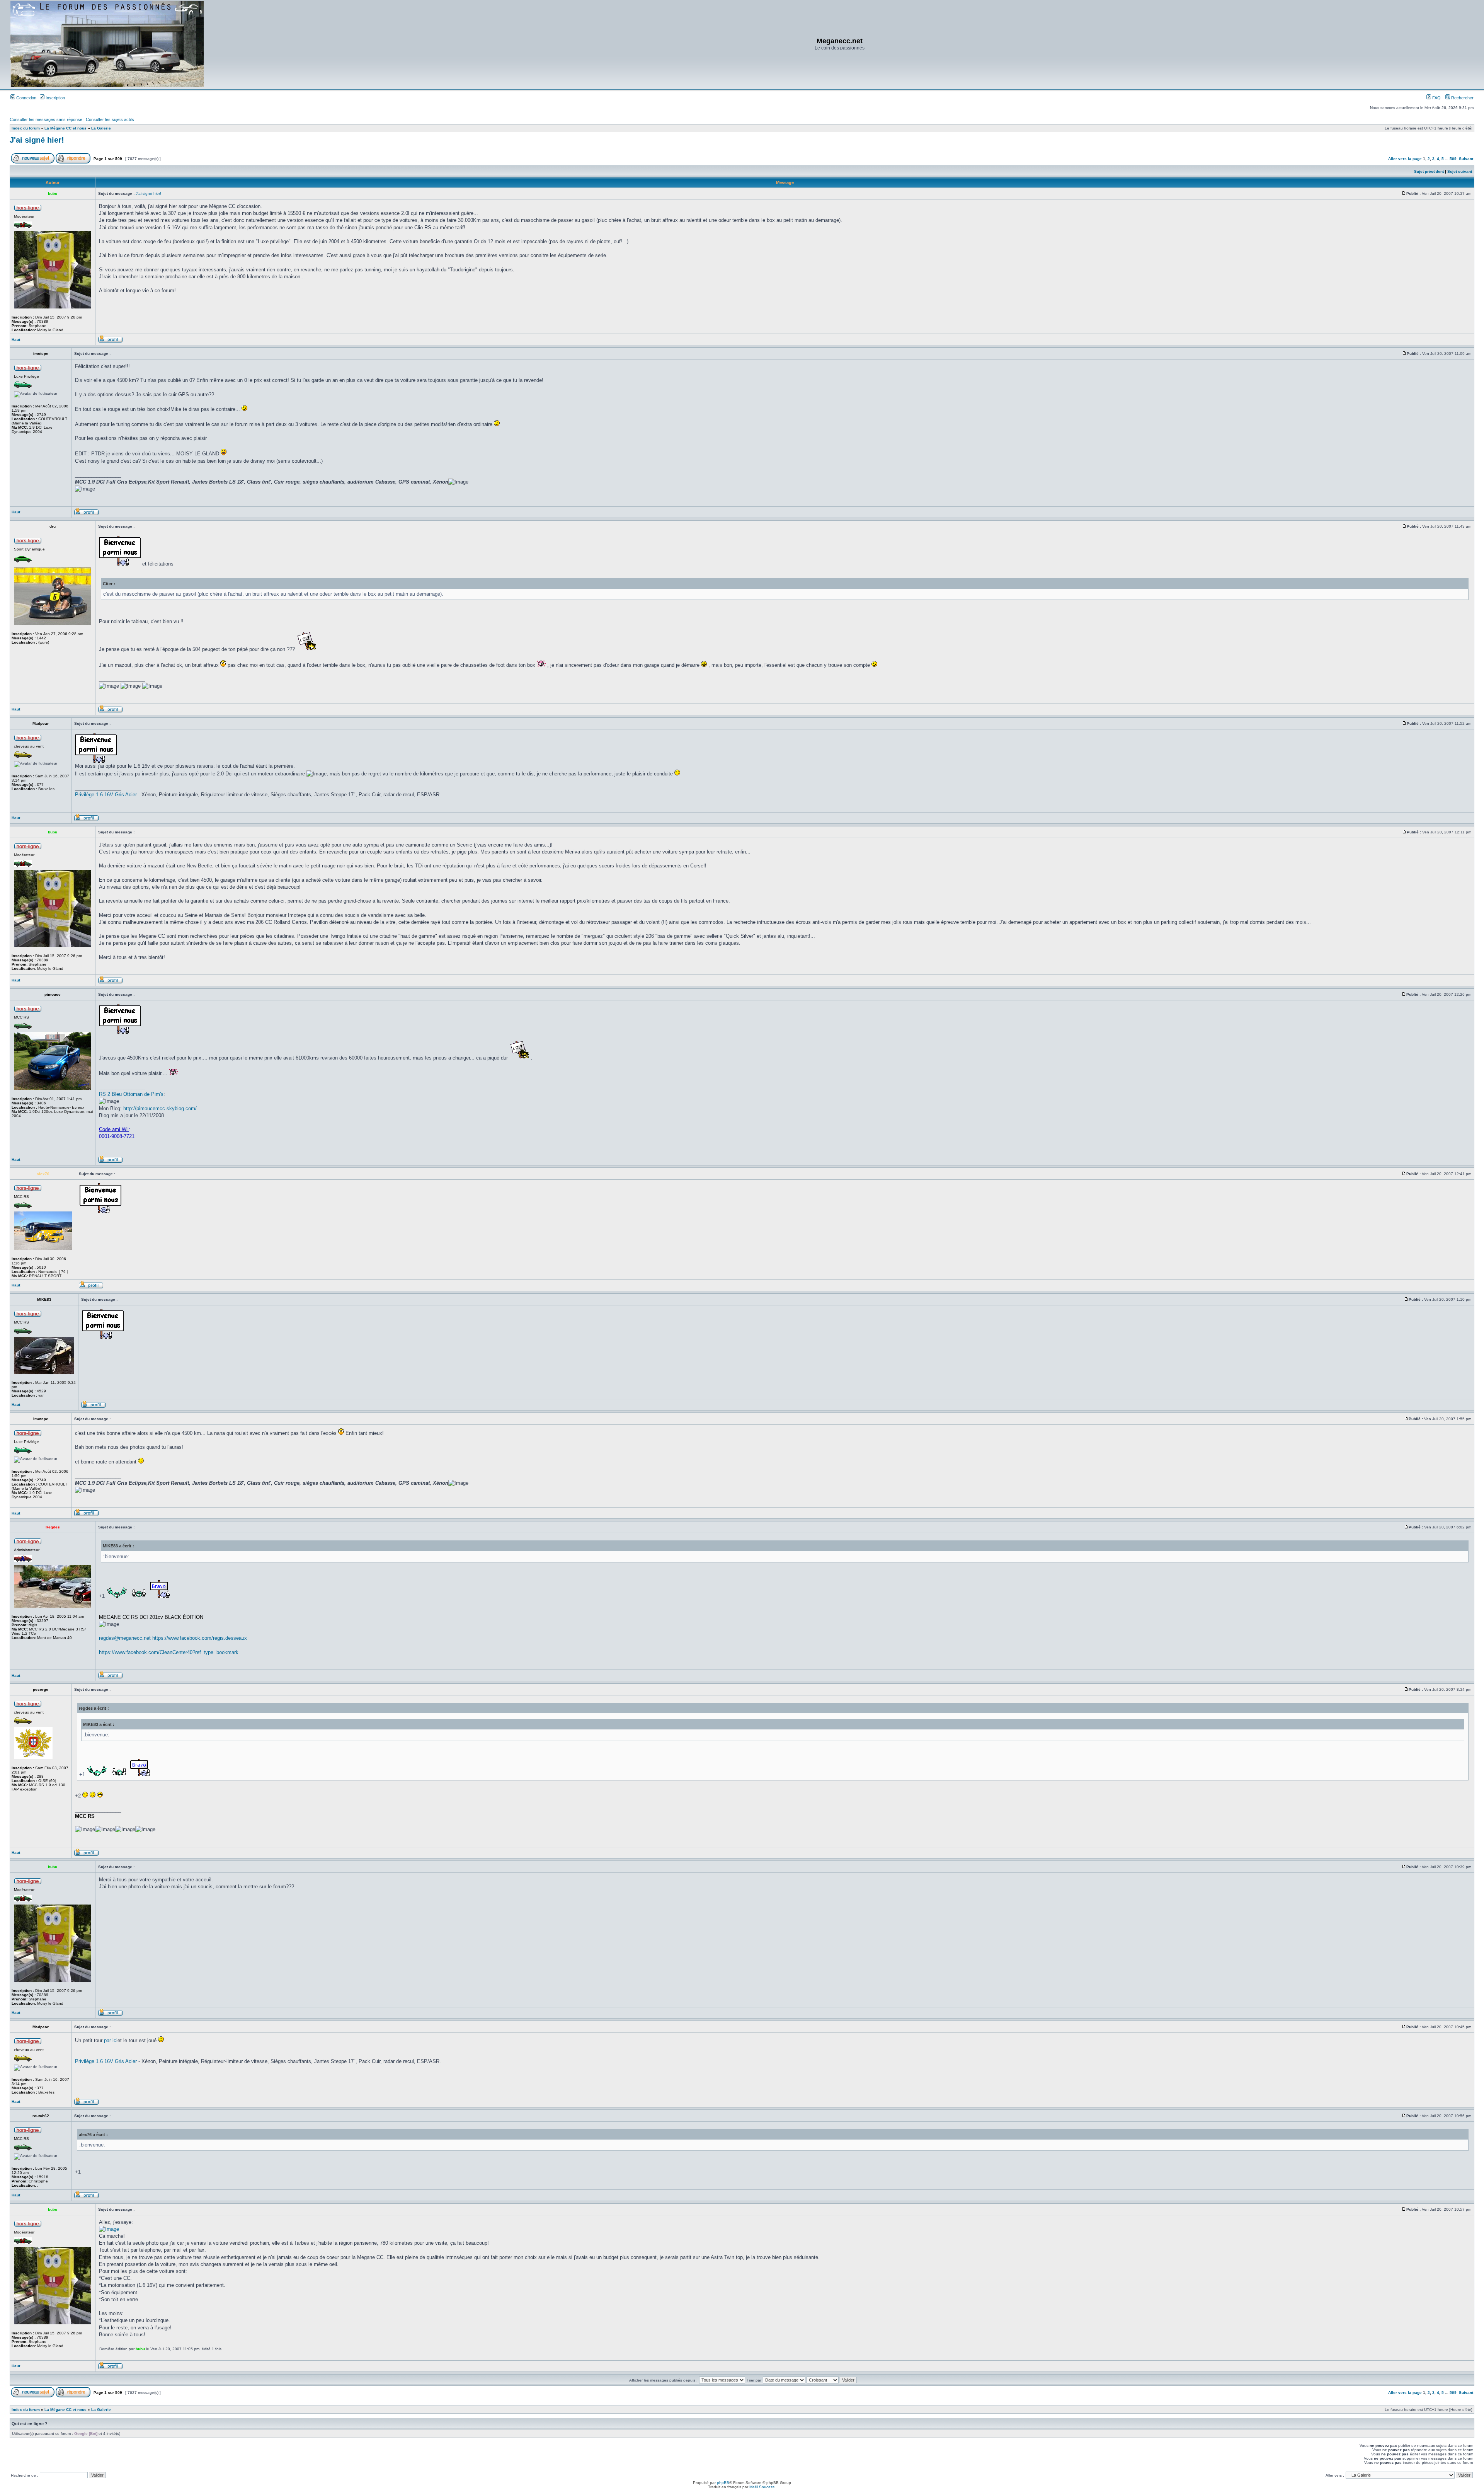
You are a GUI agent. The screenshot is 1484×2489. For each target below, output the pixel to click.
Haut (16, 340)
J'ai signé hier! (37, 140)
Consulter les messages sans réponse (46, 119)
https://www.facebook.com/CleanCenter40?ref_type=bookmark (169, 1652)
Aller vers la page (1406, 159)
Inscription (55, 98)
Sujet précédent (1429, 171)
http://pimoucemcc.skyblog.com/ (160, 1108)
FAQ (1436, 98)
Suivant (1466, 159)
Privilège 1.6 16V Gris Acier (106, 795)
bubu (140, 2349)
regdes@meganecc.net (125, 1638)
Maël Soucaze (762, 2487)
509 (1453, 159)
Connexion (26, 98)
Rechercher (1462, 98)
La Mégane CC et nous (66, 128)
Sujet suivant (1460, 171)
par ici (111, 2040)
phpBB (723, 2483)
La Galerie (101, 128)
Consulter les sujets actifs (110, 119)
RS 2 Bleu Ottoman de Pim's (131, 1094)
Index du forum (26, 128)
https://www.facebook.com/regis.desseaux (200, 1638)
